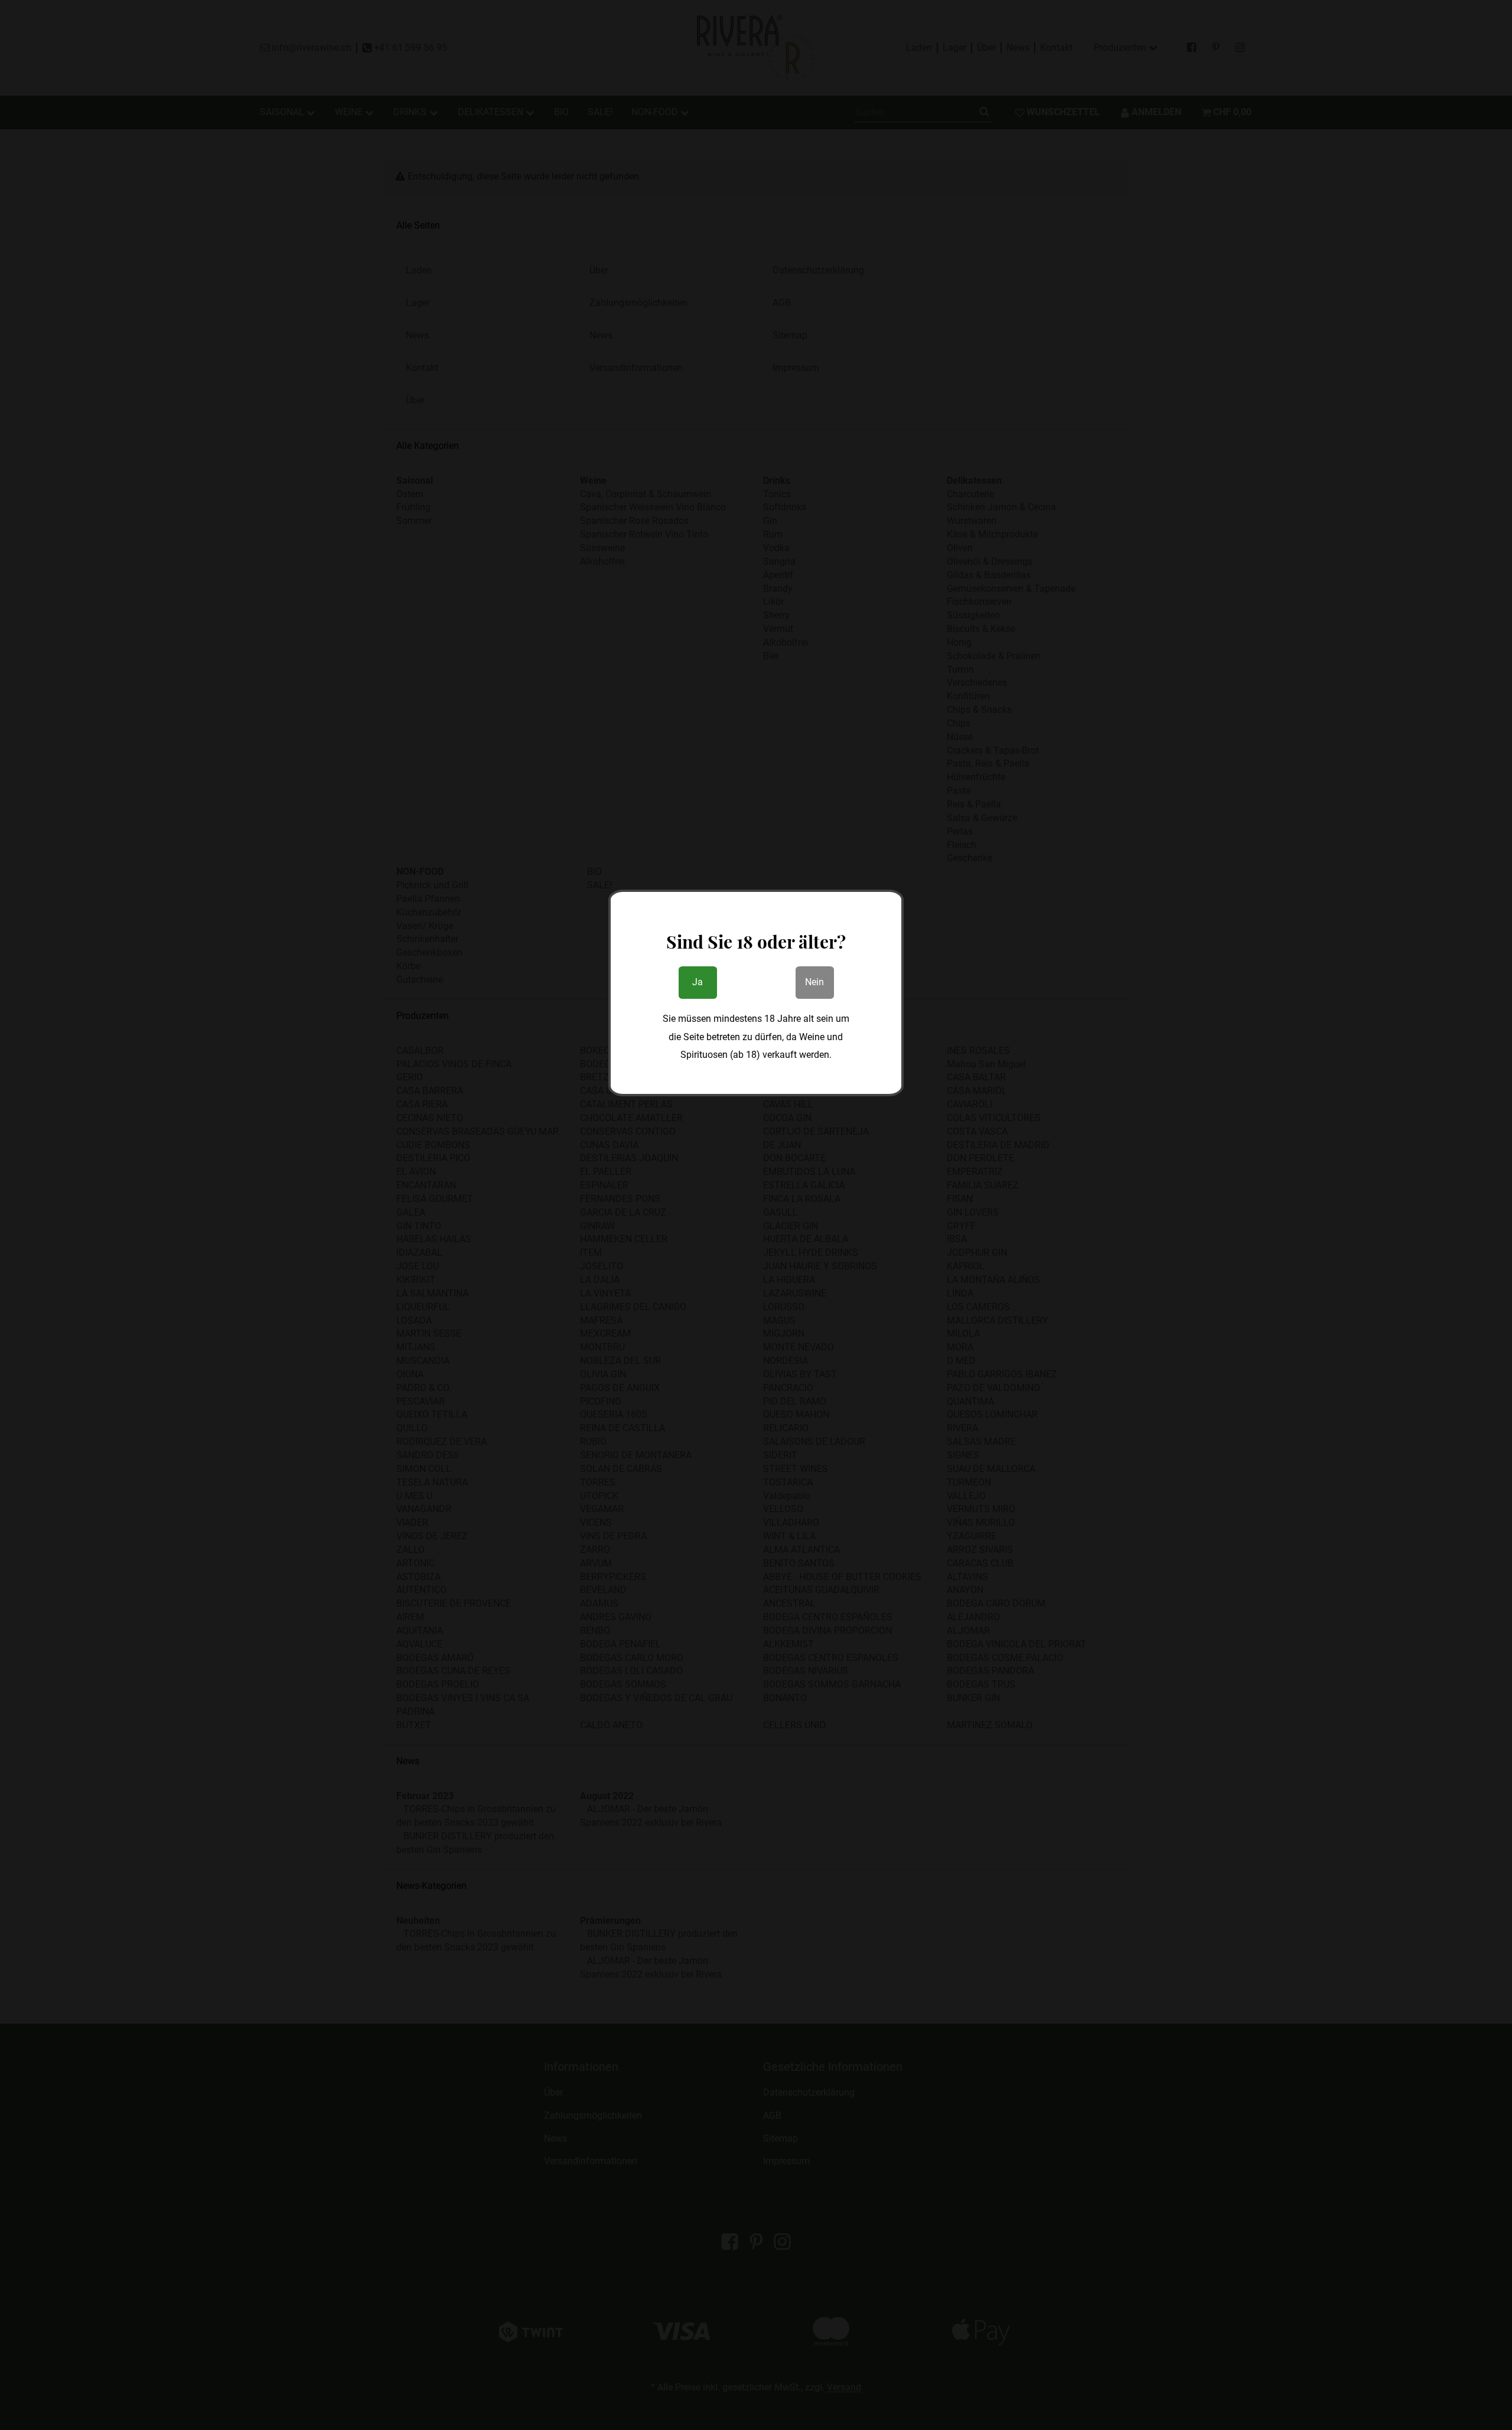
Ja (698, 982)
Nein (814, 982)
